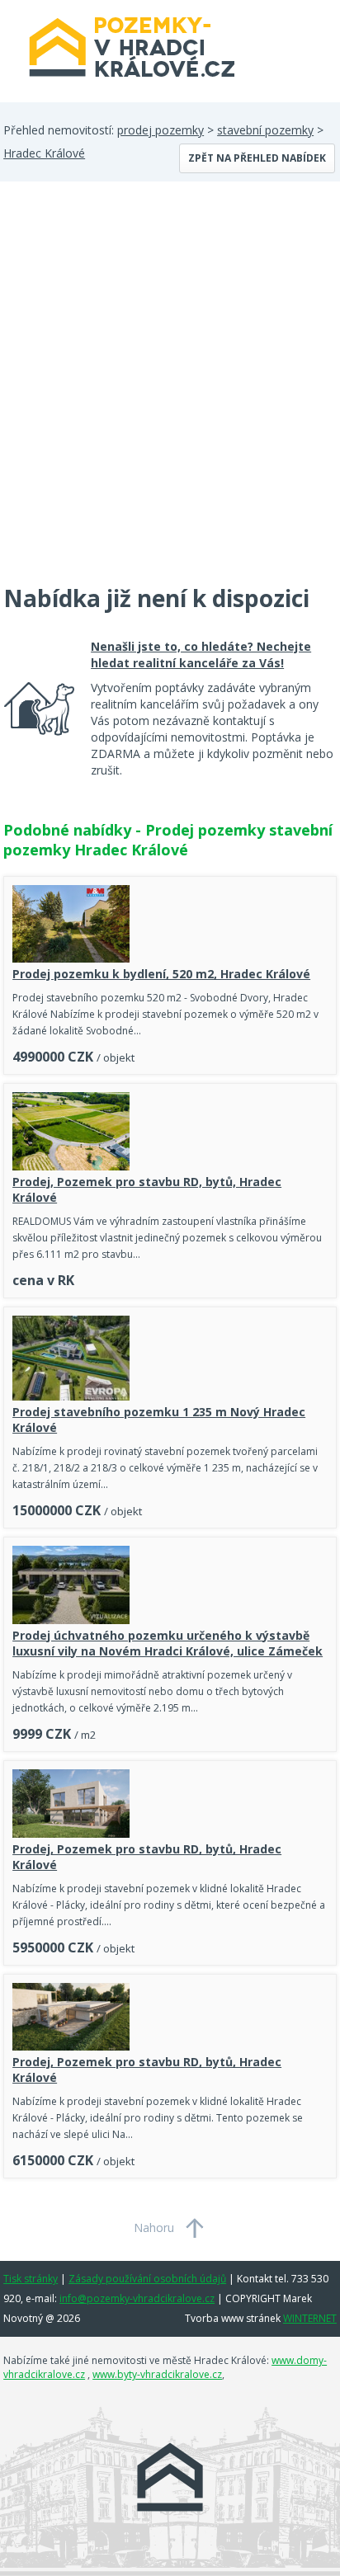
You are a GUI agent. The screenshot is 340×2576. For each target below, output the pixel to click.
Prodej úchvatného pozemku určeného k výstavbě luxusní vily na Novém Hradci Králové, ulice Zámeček (168, 1643)
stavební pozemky (265, 130)
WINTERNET (310, 2318)
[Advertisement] (170, 393)
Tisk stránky (31, 2279)
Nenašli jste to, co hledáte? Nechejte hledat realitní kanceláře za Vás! (201, 655)
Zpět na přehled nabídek (257, 158)
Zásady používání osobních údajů (147, 2279)
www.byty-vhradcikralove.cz (157, 2374)
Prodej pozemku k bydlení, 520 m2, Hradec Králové (161, 974)
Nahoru (154, 2228)
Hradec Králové (44, 153)
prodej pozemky (161, 130)
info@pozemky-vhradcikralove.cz (137, 2298)
